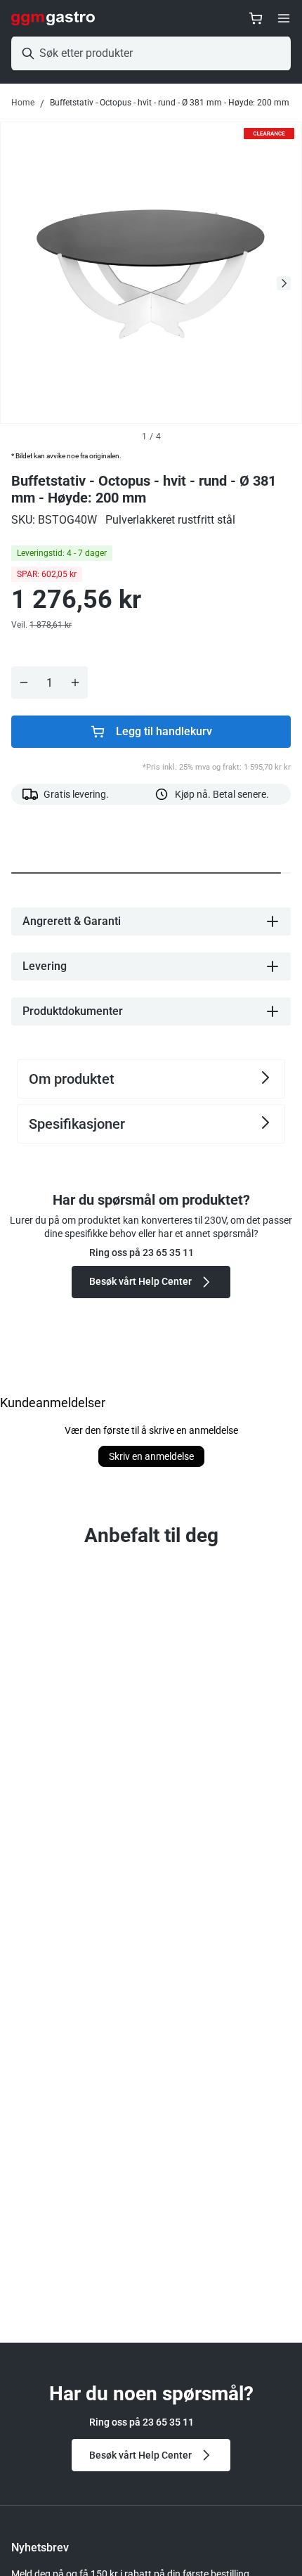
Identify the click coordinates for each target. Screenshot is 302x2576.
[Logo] (53, 18)
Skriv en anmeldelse (151, 1456)
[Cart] (256, 18)
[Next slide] (284, 283)
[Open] (284, 18)
